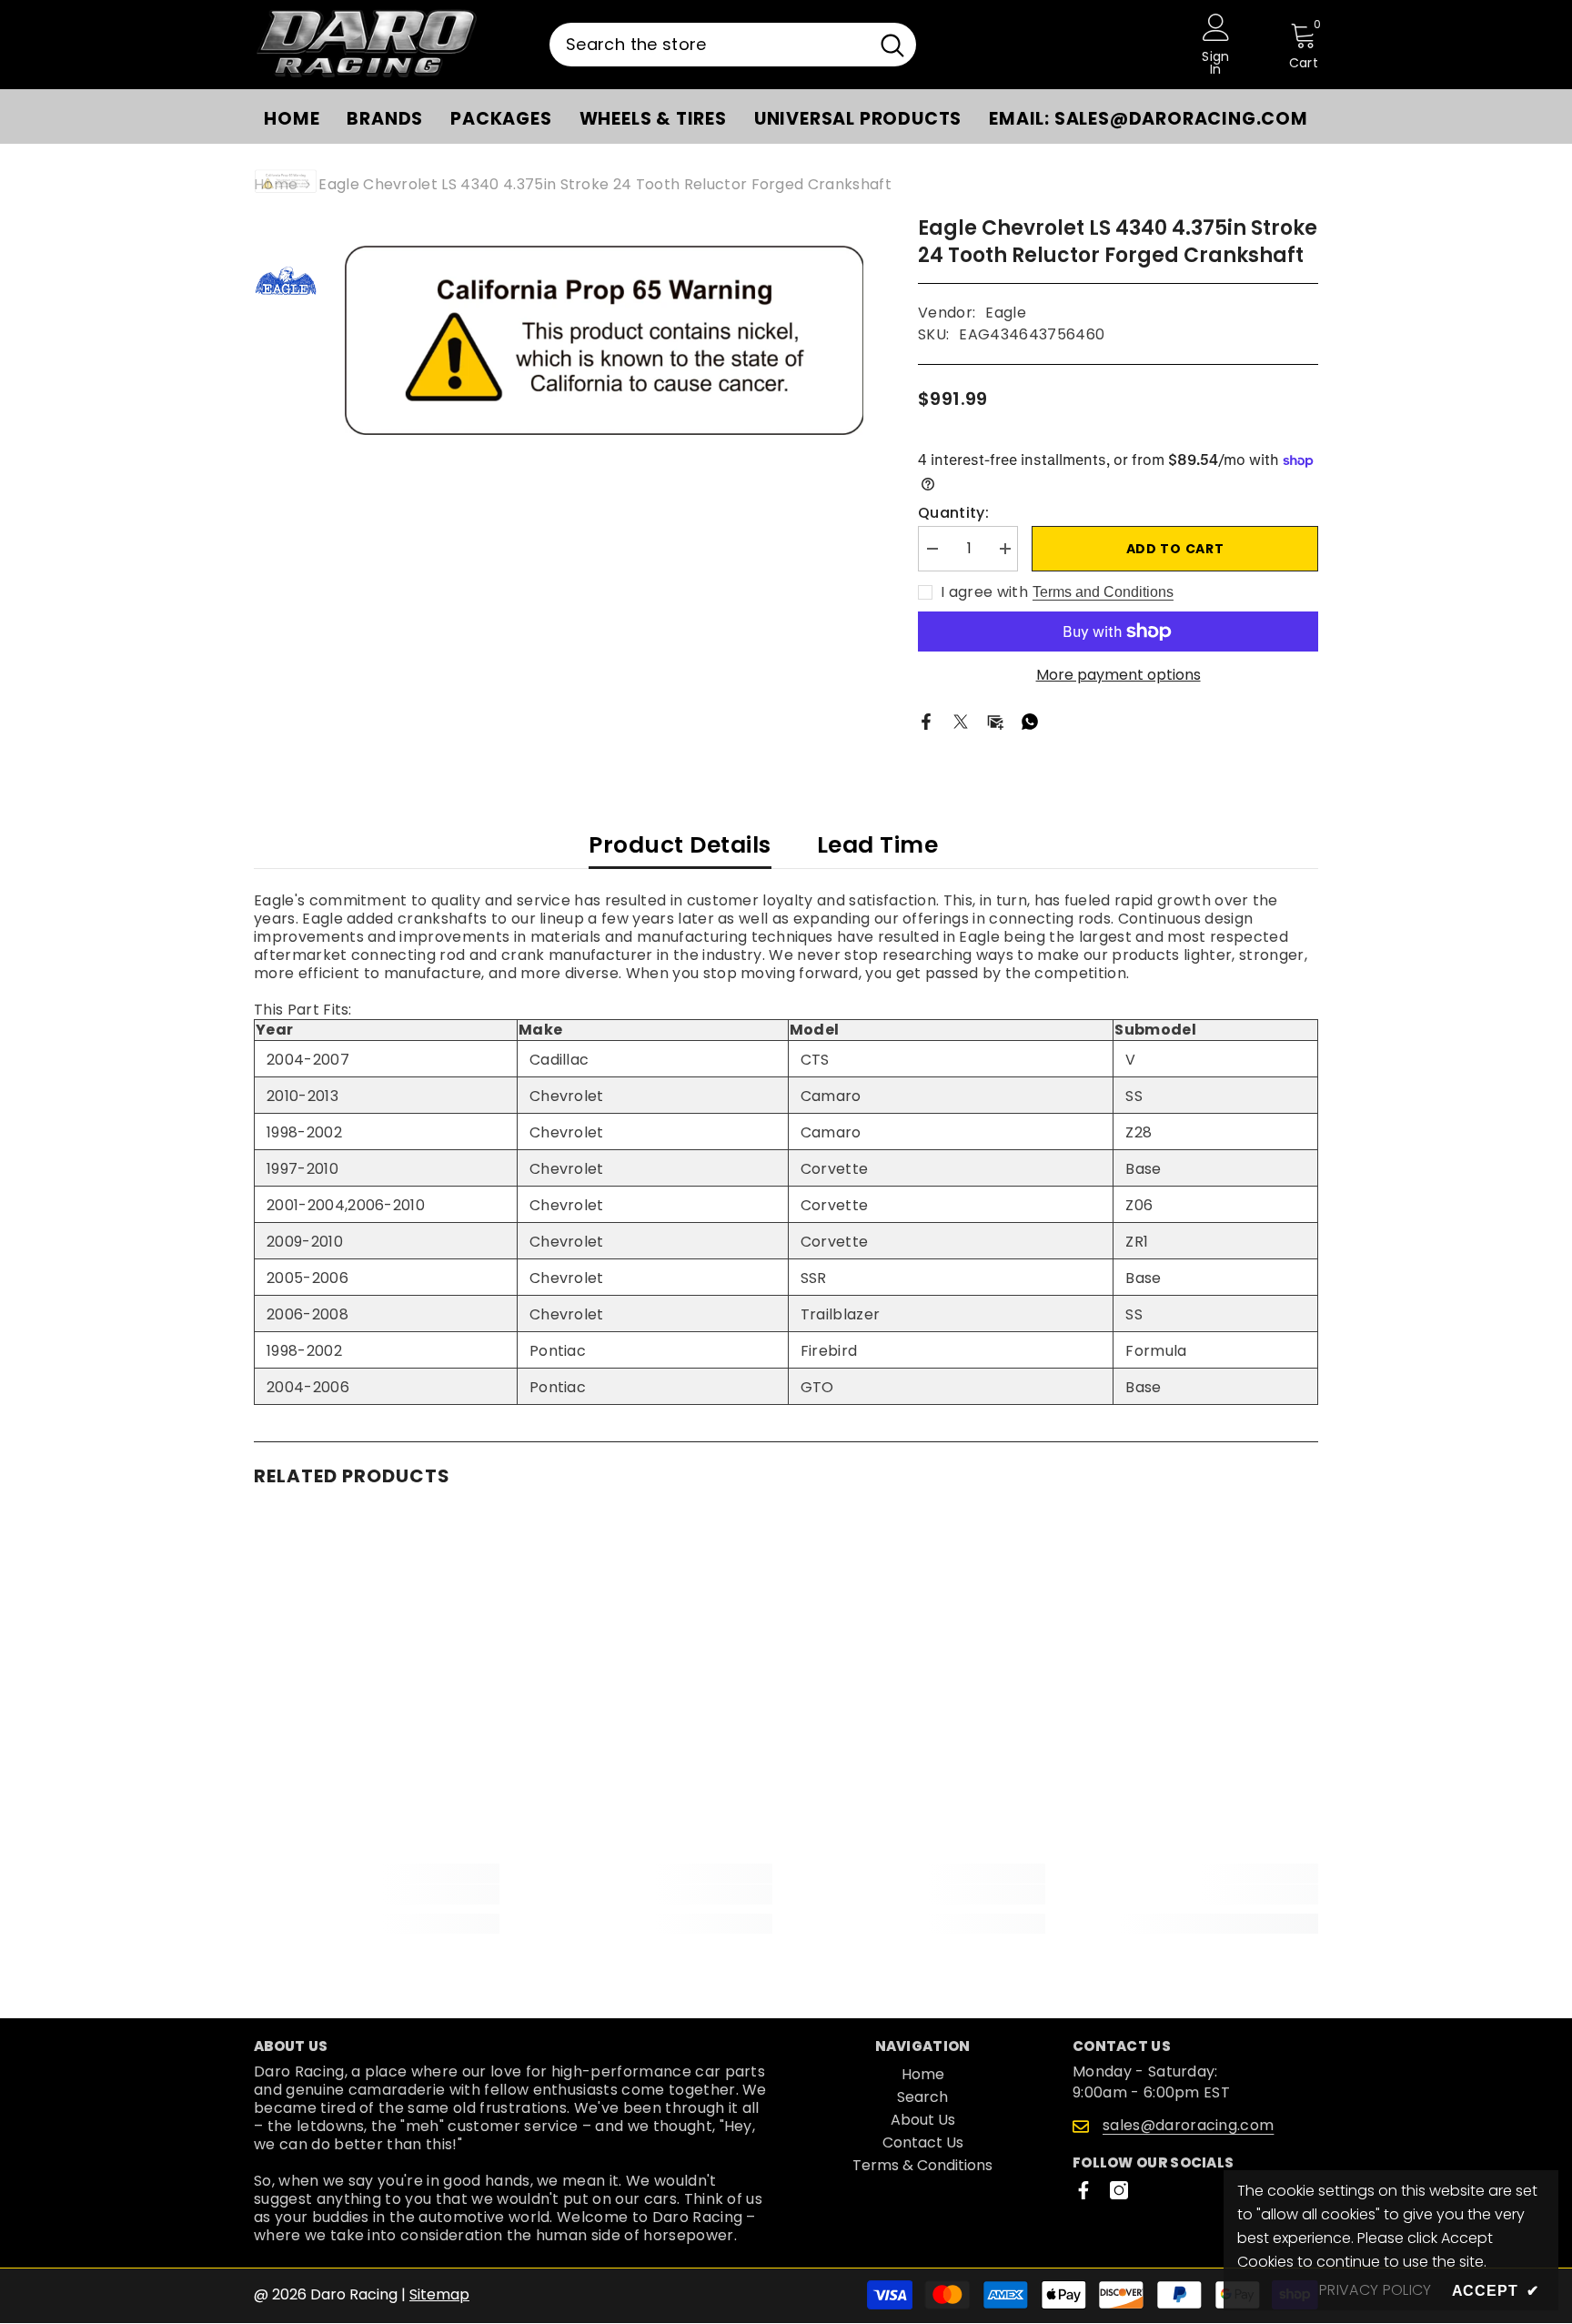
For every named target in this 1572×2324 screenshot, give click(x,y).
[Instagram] (1119, 2190)
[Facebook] (926, 721)
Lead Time (878, 845)
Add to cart (1175, 549)
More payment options (1119, 675)
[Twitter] (961, 721)
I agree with (984, 592)
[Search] (733, 45)
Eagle (1006, 313)
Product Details (680, 845)
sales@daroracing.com (1188, 2125)
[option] (605, 340)
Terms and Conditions (1103, 592)
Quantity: (953, 513)
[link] (377, 1895)
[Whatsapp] (1030, 721)
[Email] (995, 721)
